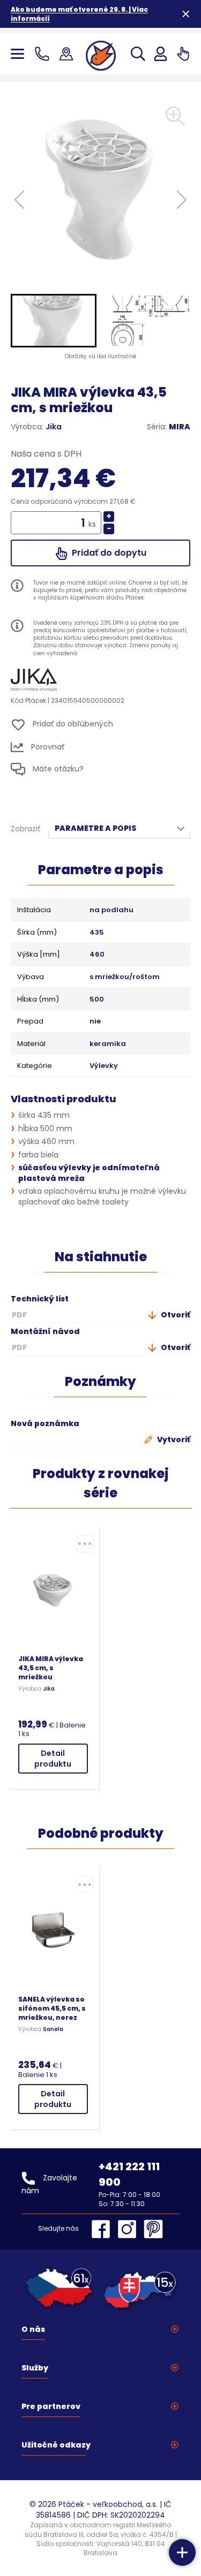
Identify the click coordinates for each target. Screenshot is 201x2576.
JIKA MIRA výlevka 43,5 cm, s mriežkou (51, 1668)
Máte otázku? (57, 769)
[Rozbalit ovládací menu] (182, 2552)
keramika (108, 1044)
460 (97, 954)
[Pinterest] (153, 2229)
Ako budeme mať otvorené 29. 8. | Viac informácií (79, 14)
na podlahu (111, 910)
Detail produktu (53, 1759)
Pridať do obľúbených (72, 724)
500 (97, 999)
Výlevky (104, 1066)
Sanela (53, 2029)
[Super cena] (85, 1544)
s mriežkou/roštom (125, 977)
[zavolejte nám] (44, 54)
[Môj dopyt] (183, 54)
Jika (54, 427)
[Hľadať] (138, 54)
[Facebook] (103, 2229)
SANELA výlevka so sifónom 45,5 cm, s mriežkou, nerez (52, 2008)
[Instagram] (130, 2229)
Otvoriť (175, 1315)
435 (97, 933)
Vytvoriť (173, 1439)
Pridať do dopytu (108, 553)
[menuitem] (54, 321)
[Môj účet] (161, 54)
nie (95, 1021)
